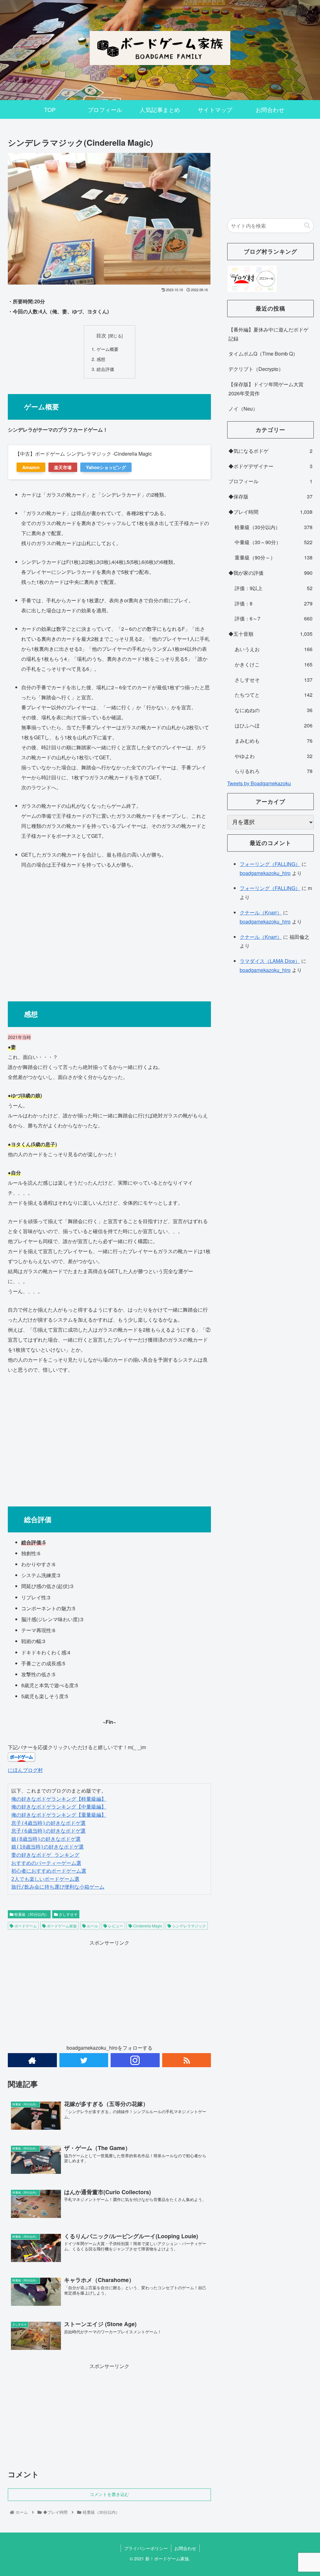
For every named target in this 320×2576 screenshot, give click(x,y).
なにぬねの (273, 710)
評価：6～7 (273, 618)
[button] (307, 226)
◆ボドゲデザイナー (270, 466)
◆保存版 (270, 496)
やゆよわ (273, 756)
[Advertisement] (109, 932)
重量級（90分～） (273, 557)
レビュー (115, 1926)
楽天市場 (63, 467)
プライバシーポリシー (146, 2548)
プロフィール (270, 481)
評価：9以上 (273, 588)
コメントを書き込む (109, 2494)
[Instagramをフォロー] (135, 2060)
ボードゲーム (25, 1926)
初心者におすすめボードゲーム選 (49, 1871)
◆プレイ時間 (270, 512)
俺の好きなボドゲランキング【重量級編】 (59, 1815)
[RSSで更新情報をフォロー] (187, 2060)
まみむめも (273, 741)
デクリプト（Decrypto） (256, 369)
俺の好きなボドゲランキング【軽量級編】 (59, 1799)
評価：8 (273, 603)
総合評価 (105, 369)
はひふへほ (273, 725)
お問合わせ (185, 2548)
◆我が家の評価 (270, 573)
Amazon (31, 467)
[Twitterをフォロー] (84, 2060)
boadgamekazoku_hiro (265, 873)
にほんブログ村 (25, 1770)
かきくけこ (273, 664)
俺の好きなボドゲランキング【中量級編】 (59, 1807)
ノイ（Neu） (243, 409)
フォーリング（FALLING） (270, 864)
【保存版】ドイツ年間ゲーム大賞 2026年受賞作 (266, 389)
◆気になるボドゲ (270, 451)
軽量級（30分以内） (31, 1914)
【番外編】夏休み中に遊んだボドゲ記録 (268, 334)
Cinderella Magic (147, 1926)
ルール (92, 1926)
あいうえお (273, 649)
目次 (101, 335)
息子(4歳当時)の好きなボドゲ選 (48, 1823)
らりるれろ (273, 771)
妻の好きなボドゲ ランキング (45, 1855)
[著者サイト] (32, 2060)
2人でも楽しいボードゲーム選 (45, 1879)
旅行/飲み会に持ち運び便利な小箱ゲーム (58, 1887)
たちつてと (273, 695)
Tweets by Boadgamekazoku (259, 783)
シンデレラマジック (189, 1926)
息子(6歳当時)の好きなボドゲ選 (48, 1831)
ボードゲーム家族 (61, 1926)
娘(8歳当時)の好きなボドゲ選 (46, 1839)
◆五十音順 (270, 634)
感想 (101, 359)
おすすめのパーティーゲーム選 (46, 1863)
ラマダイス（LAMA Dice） (270, 961)
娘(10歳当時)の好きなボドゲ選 (47, 1847)
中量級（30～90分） (273, 542)
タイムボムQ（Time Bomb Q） (263, 354)
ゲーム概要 (107, 349)
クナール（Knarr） (261, 912)
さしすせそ (68, 1914)
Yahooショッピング (106, 467)
